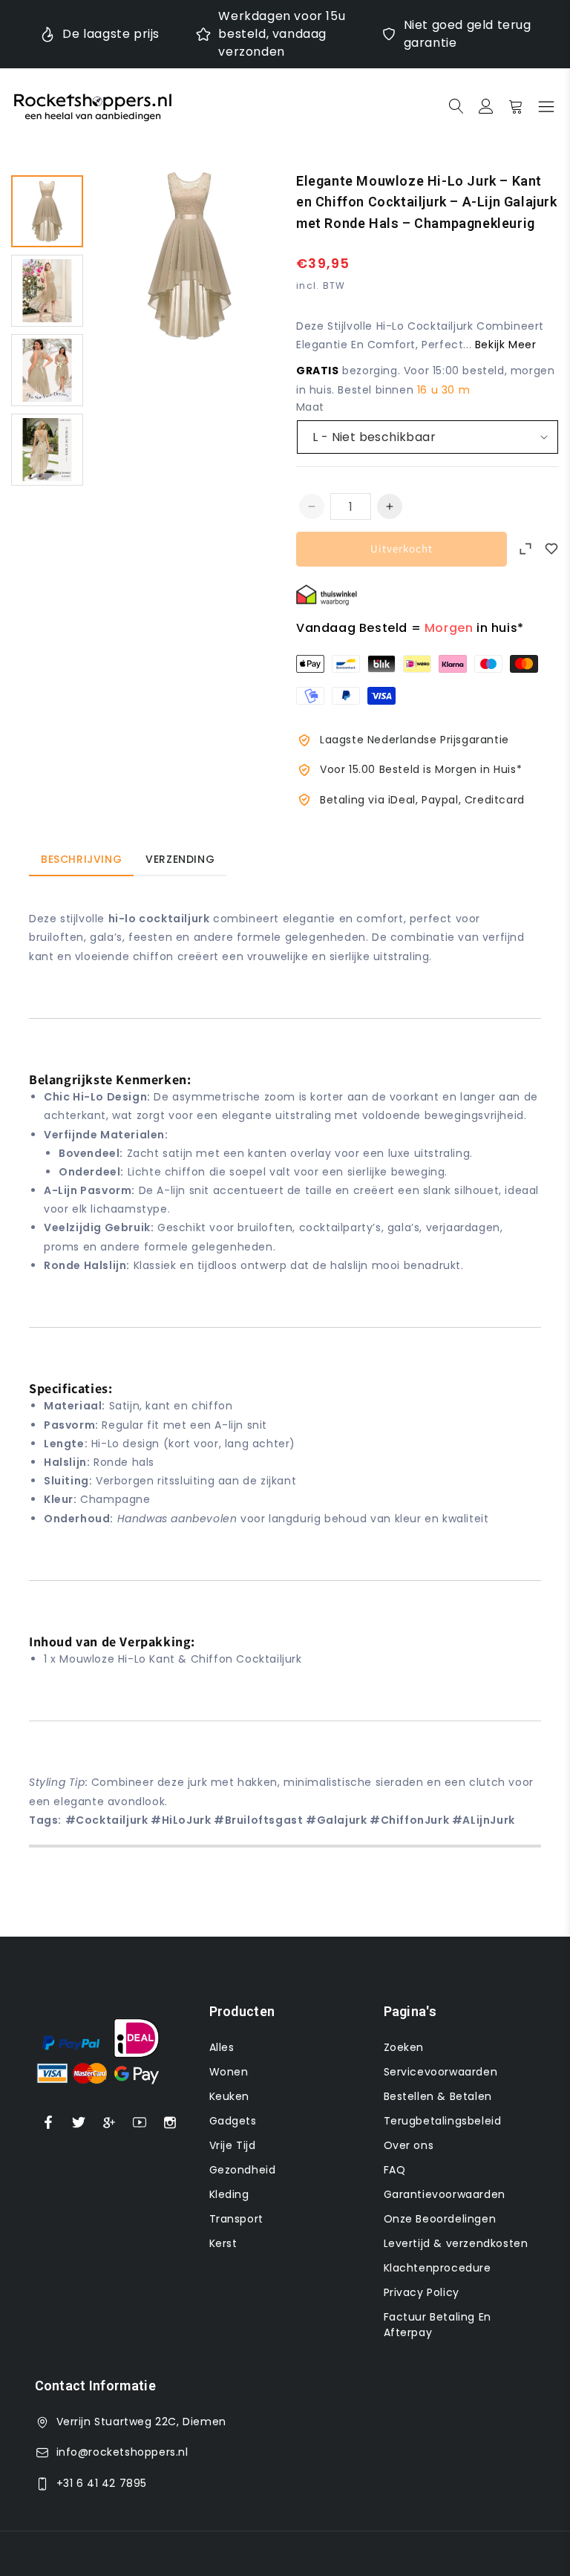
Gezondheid (243, 2170)
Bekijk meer (506, 345)
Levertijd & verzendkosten (456, 2243)
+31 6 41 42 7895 (102, 2483)
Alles (222, 2047)
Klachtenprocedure (438, 2268)
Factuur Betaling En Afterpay (438, 2325)
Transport (236, 2219)
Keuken (230, 2096)
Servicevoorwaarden (441, 2072)
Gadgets (233, 2121)
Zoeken (404, 2047)
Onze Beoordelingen (440, 2219)
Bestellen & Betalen (438, 2096)
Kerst (223, 2243)
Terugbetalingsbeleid (443, 2121)
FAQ (395, 2170)
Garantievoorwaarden (445, 2194)
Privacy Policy (422, 2292)
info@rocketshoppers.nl (122, 2452)
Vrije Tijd (233, 2145)
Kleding (229, 2194)
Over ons (409, 2145)
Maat (310, 407)
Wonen (229, 2072)
